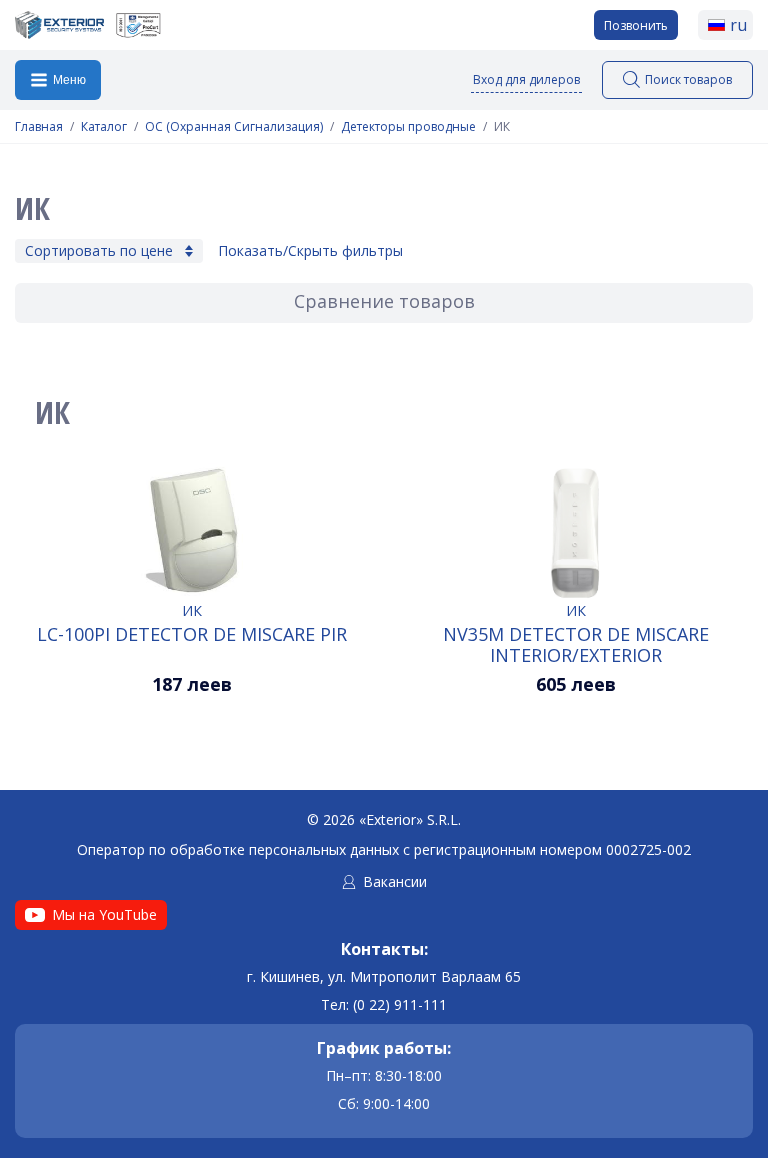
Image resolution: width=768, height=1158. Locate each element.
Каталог (104, 127)
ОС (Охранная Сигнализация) (234, 127)
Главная (39, 127)
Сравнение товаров (384, 301)
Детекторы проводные (408, 127)
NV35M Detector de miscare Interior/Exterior (576, 644)
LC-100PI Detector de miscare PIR (192, 635)
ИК (192, 610)
